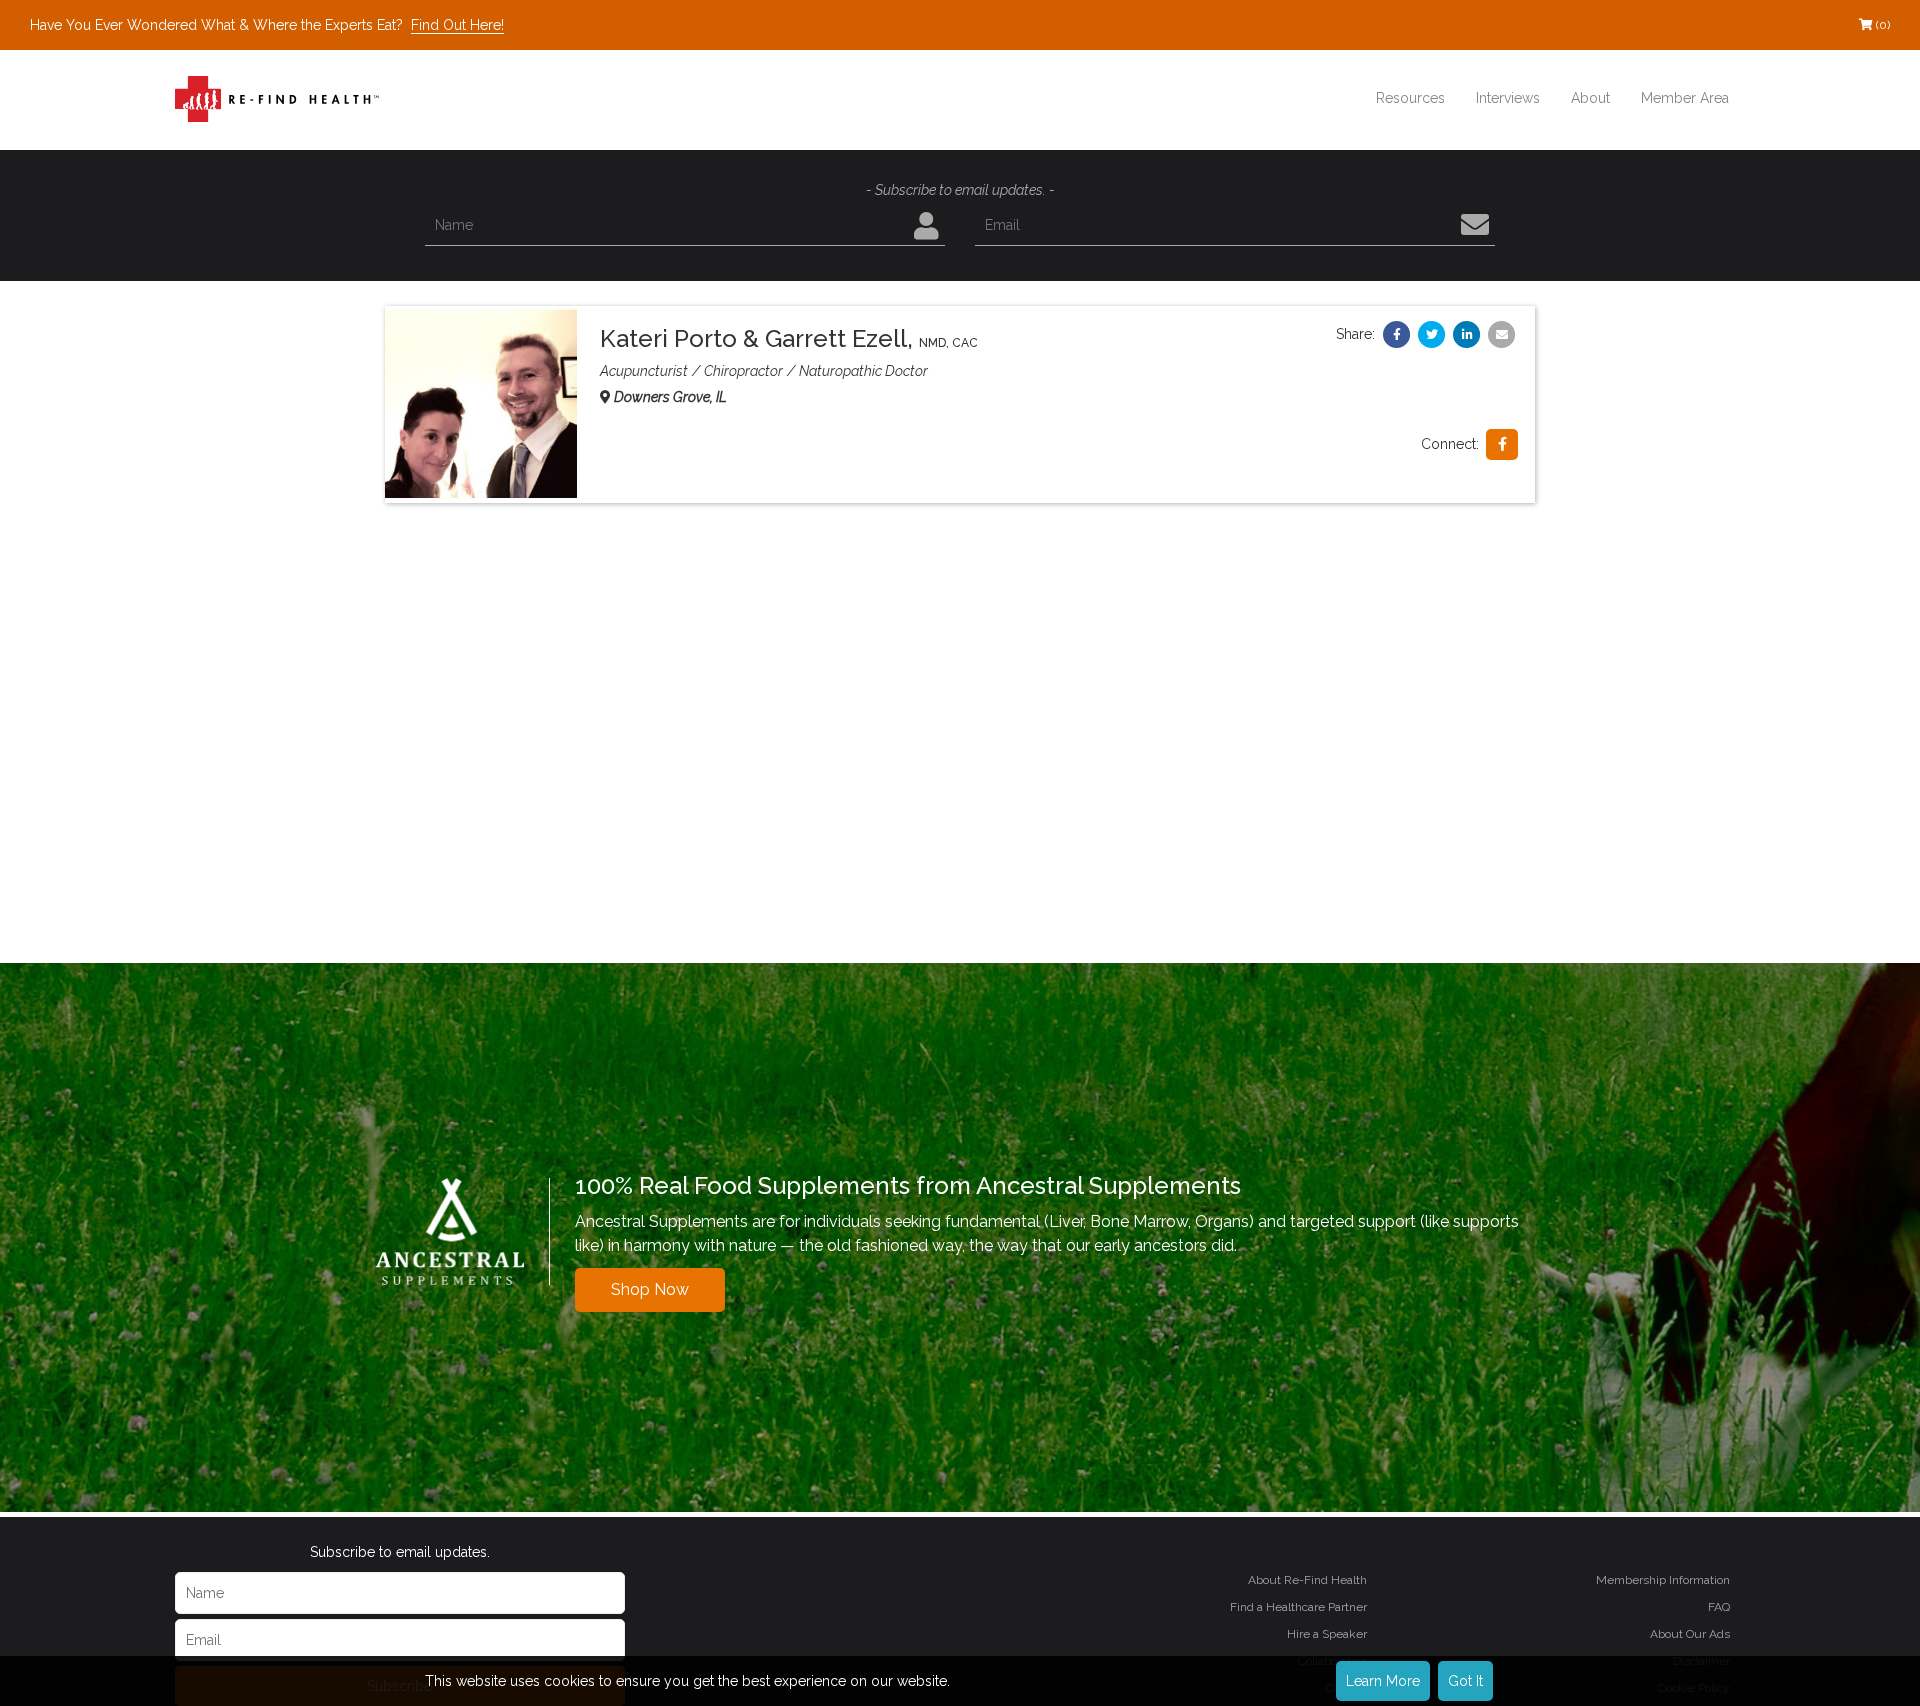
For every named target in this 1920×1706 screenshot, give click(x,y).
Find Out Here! (457, 25)
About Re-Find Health (1307, 1580)
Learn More (1383, 1681)
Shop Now (650, 1289)
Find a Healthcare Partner (1298, 1607)
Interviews (1508, 98)
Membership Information (1663, 1580)
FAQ (1719, 1607)
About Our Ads (1690, 1634)
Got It (1465, 1681)
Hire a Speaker (1327, 1634)
